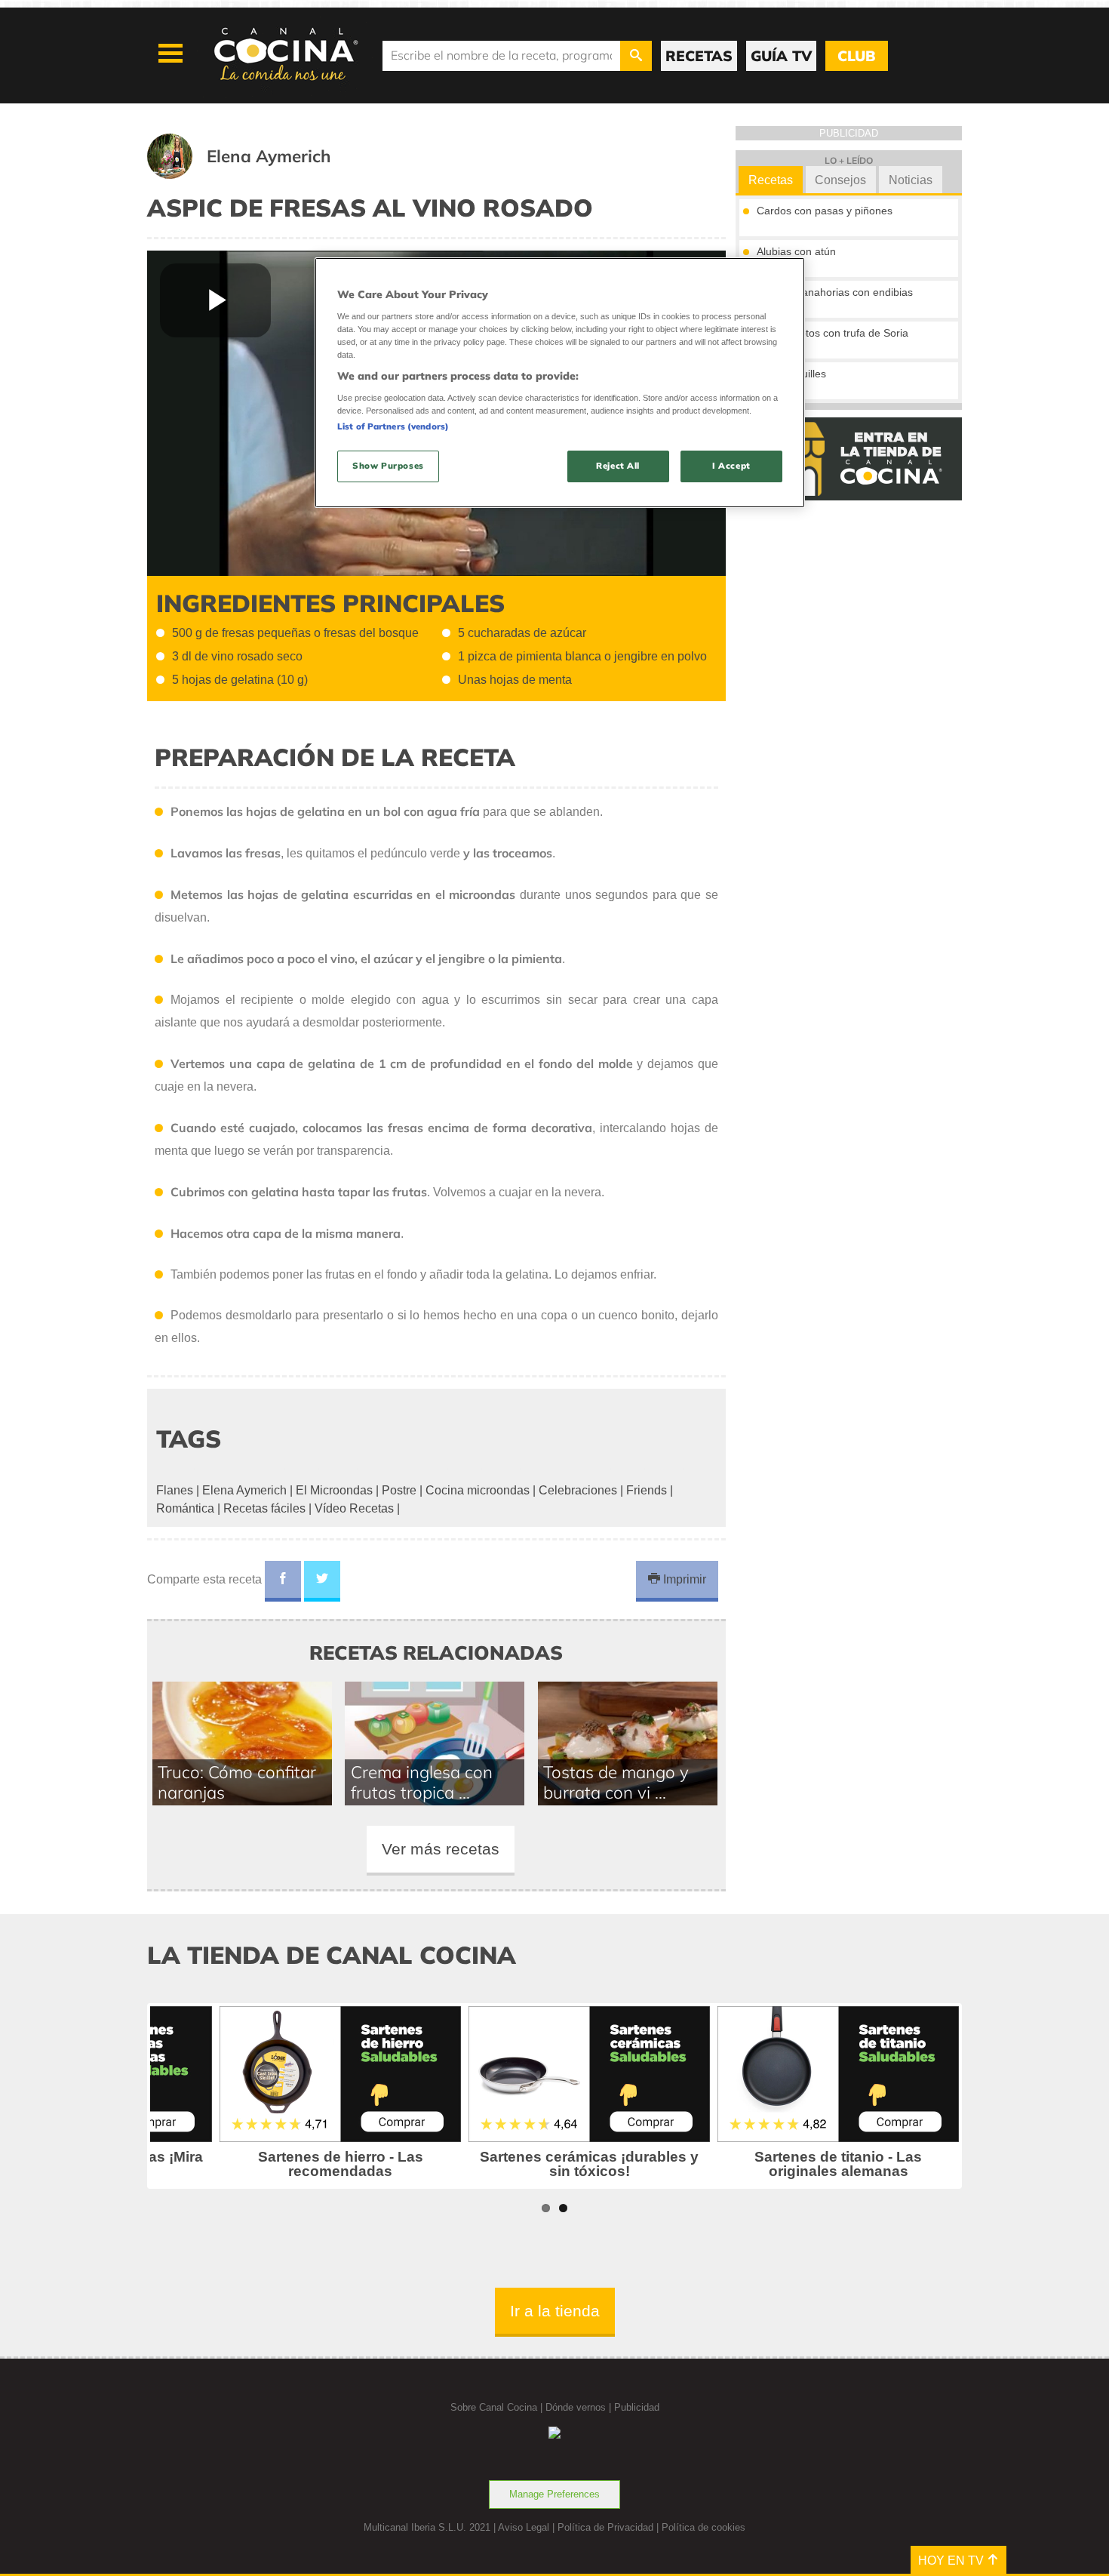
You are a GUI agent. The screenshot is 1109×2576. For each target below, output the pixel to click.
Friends (647, 1490)
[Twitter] (322, 1581)
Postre (399, 1490)
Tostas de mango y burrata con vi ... (616, 1782)
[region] (560, 382)
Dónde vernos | (580, 2407)
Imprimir (683, 1579)
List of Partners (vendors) (393, 426)
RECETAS (699, 56)
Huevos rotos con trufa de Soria (833, 333)
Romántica (185, 1508)
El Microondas (334, 1490)
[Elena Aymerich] (258, 175)
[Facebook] (283, 1581)
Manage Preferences (554, 2494)
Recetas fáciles (264, 1508)
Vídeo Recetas (354, 1508)
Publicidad (637, 2407)
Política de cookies (703, 2527)
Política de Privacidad (605, 2527)
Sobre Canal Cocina (494, 2407)
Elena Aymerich (244, 1490)
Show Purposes (388, 466)
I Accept (731, 466)
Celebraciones (578, 1490)
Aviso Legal (524, 2527)
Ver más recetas (441, 1849)
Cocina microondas (478, 1490)
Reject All (618, 466)
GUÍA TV (781, 56)
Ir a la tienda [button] (555, 2311)
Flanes (175, 1490)
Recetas (771, 180)
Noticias (911, 180)
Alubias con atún (796, 251)
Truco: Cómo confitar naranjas (237, 1782)
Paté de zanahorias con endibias (835, 292)
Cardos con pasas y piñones (825, 211)
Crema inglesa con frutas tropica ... (422, 1782)
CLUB (856, 56)
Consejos (840, 180)
